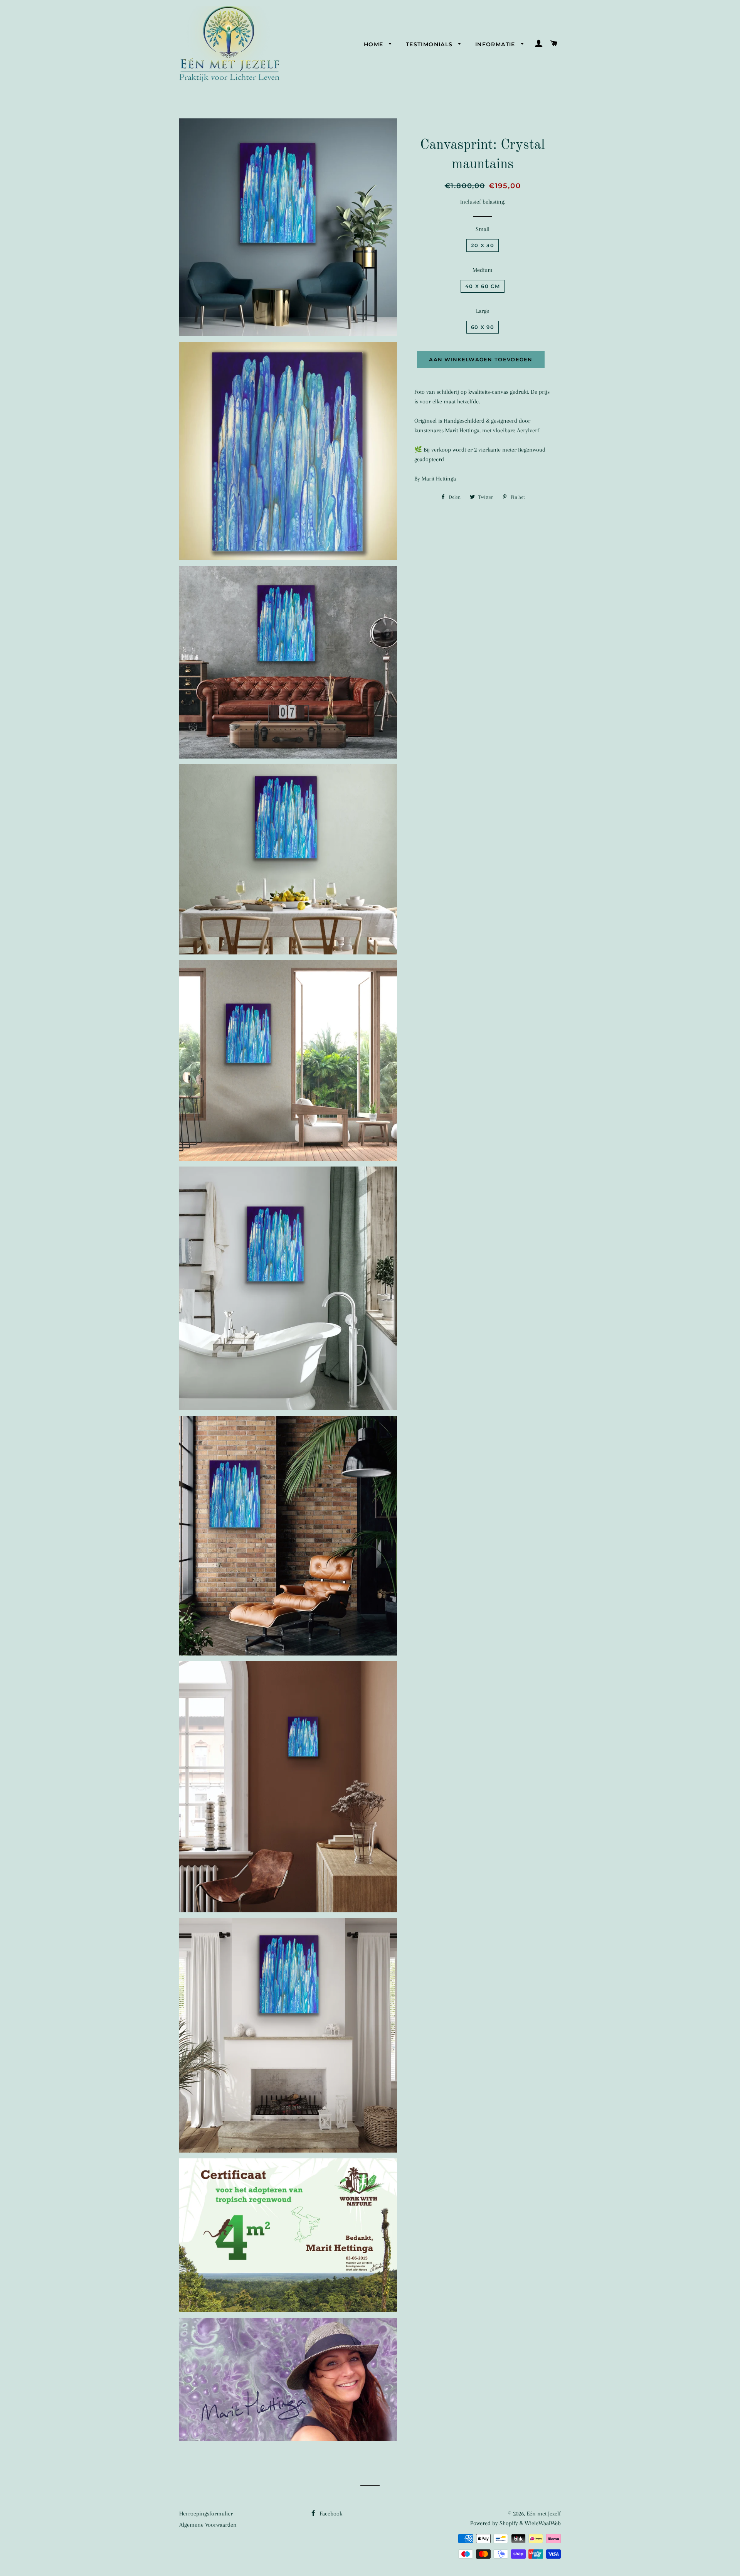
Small (483, 229)
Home (375, 44)
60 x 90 (483, 327)
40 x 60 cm (483, 286)
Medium (483, 270)
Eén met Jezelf (544, 2514)
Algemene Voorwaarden (208, 2525)
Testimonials (430, 44)
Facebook (330, 2514)
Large (483, 311)
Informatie (496, 44)
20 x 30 (483, 245)
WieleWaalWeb (543, 2523)
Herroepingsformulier (206, 2514)
